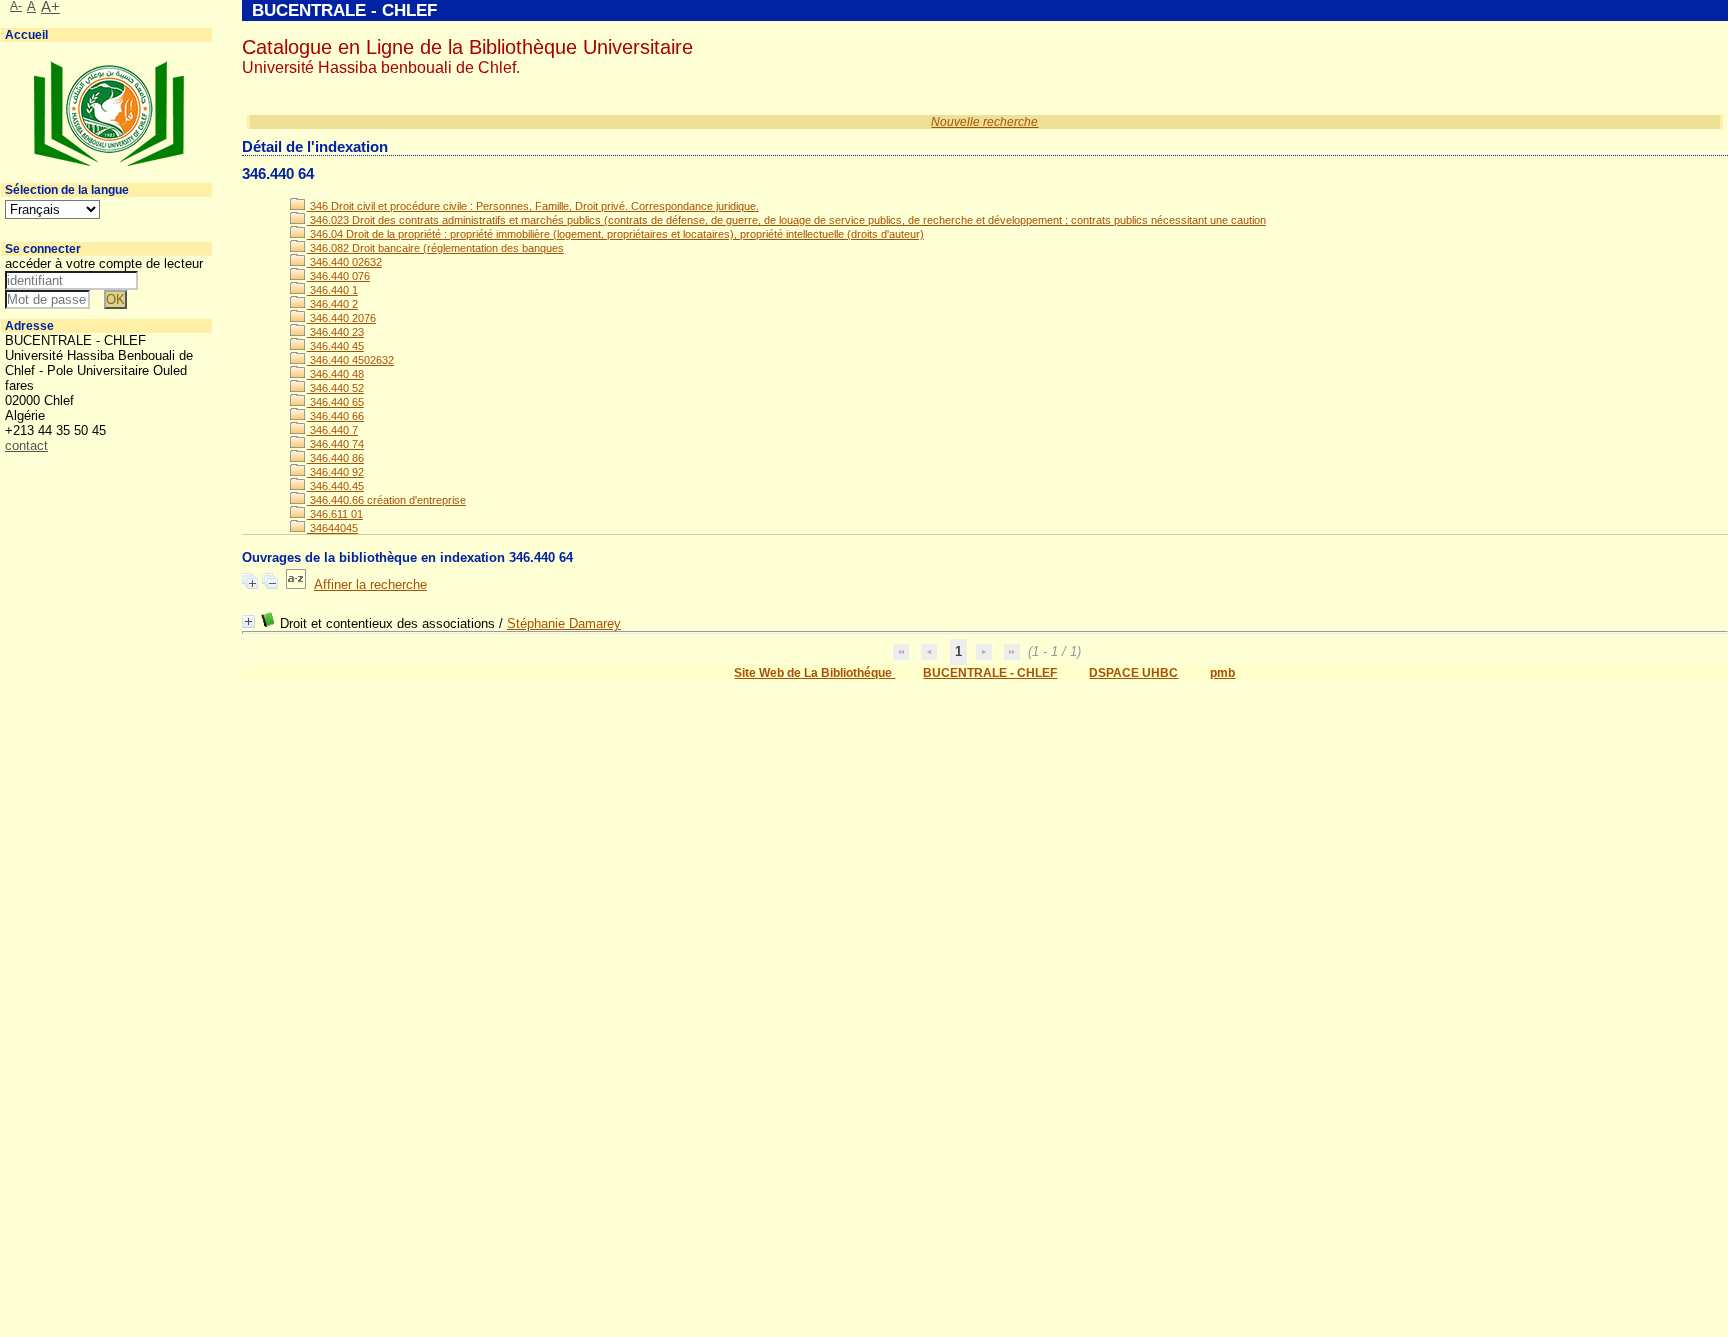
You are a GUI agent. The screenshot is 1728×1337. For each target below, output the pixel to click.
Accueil (26, 35)
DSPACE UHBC (1133, 673)
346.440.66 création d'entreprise (386, 500)
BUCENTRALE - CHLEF (990, 673)
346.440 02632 (344, 262)
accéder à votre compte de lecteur (104, 263)
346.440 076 (338, 276)
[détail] (248, 621)
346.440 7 (332, 430)
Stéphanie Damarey (564, 623)
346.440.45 (335, 486)
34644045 (332, 528)
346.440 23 (335, 332)
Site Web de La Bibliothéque (814, 673)
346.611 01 (335, 514)
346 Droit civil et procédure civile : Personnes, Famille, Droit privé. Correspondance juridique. (533, 206)
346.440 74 (335, 444)
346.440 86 (335, 458)
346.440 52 (335, 388)
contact (26, 445)
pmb (1222, 673)
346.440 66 (335, 416)
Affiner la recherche (370, 584)
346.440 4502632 (350, 360)
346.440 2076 (341, 318)
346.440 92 (335, 472)
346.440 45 (335, 346)
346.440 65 (335, 402)
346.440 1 (332, 290)
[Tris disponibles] (296, 584)
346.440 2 (332, 304)
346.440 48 (335, 374)
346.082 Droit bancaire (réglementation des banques (435, 248)
